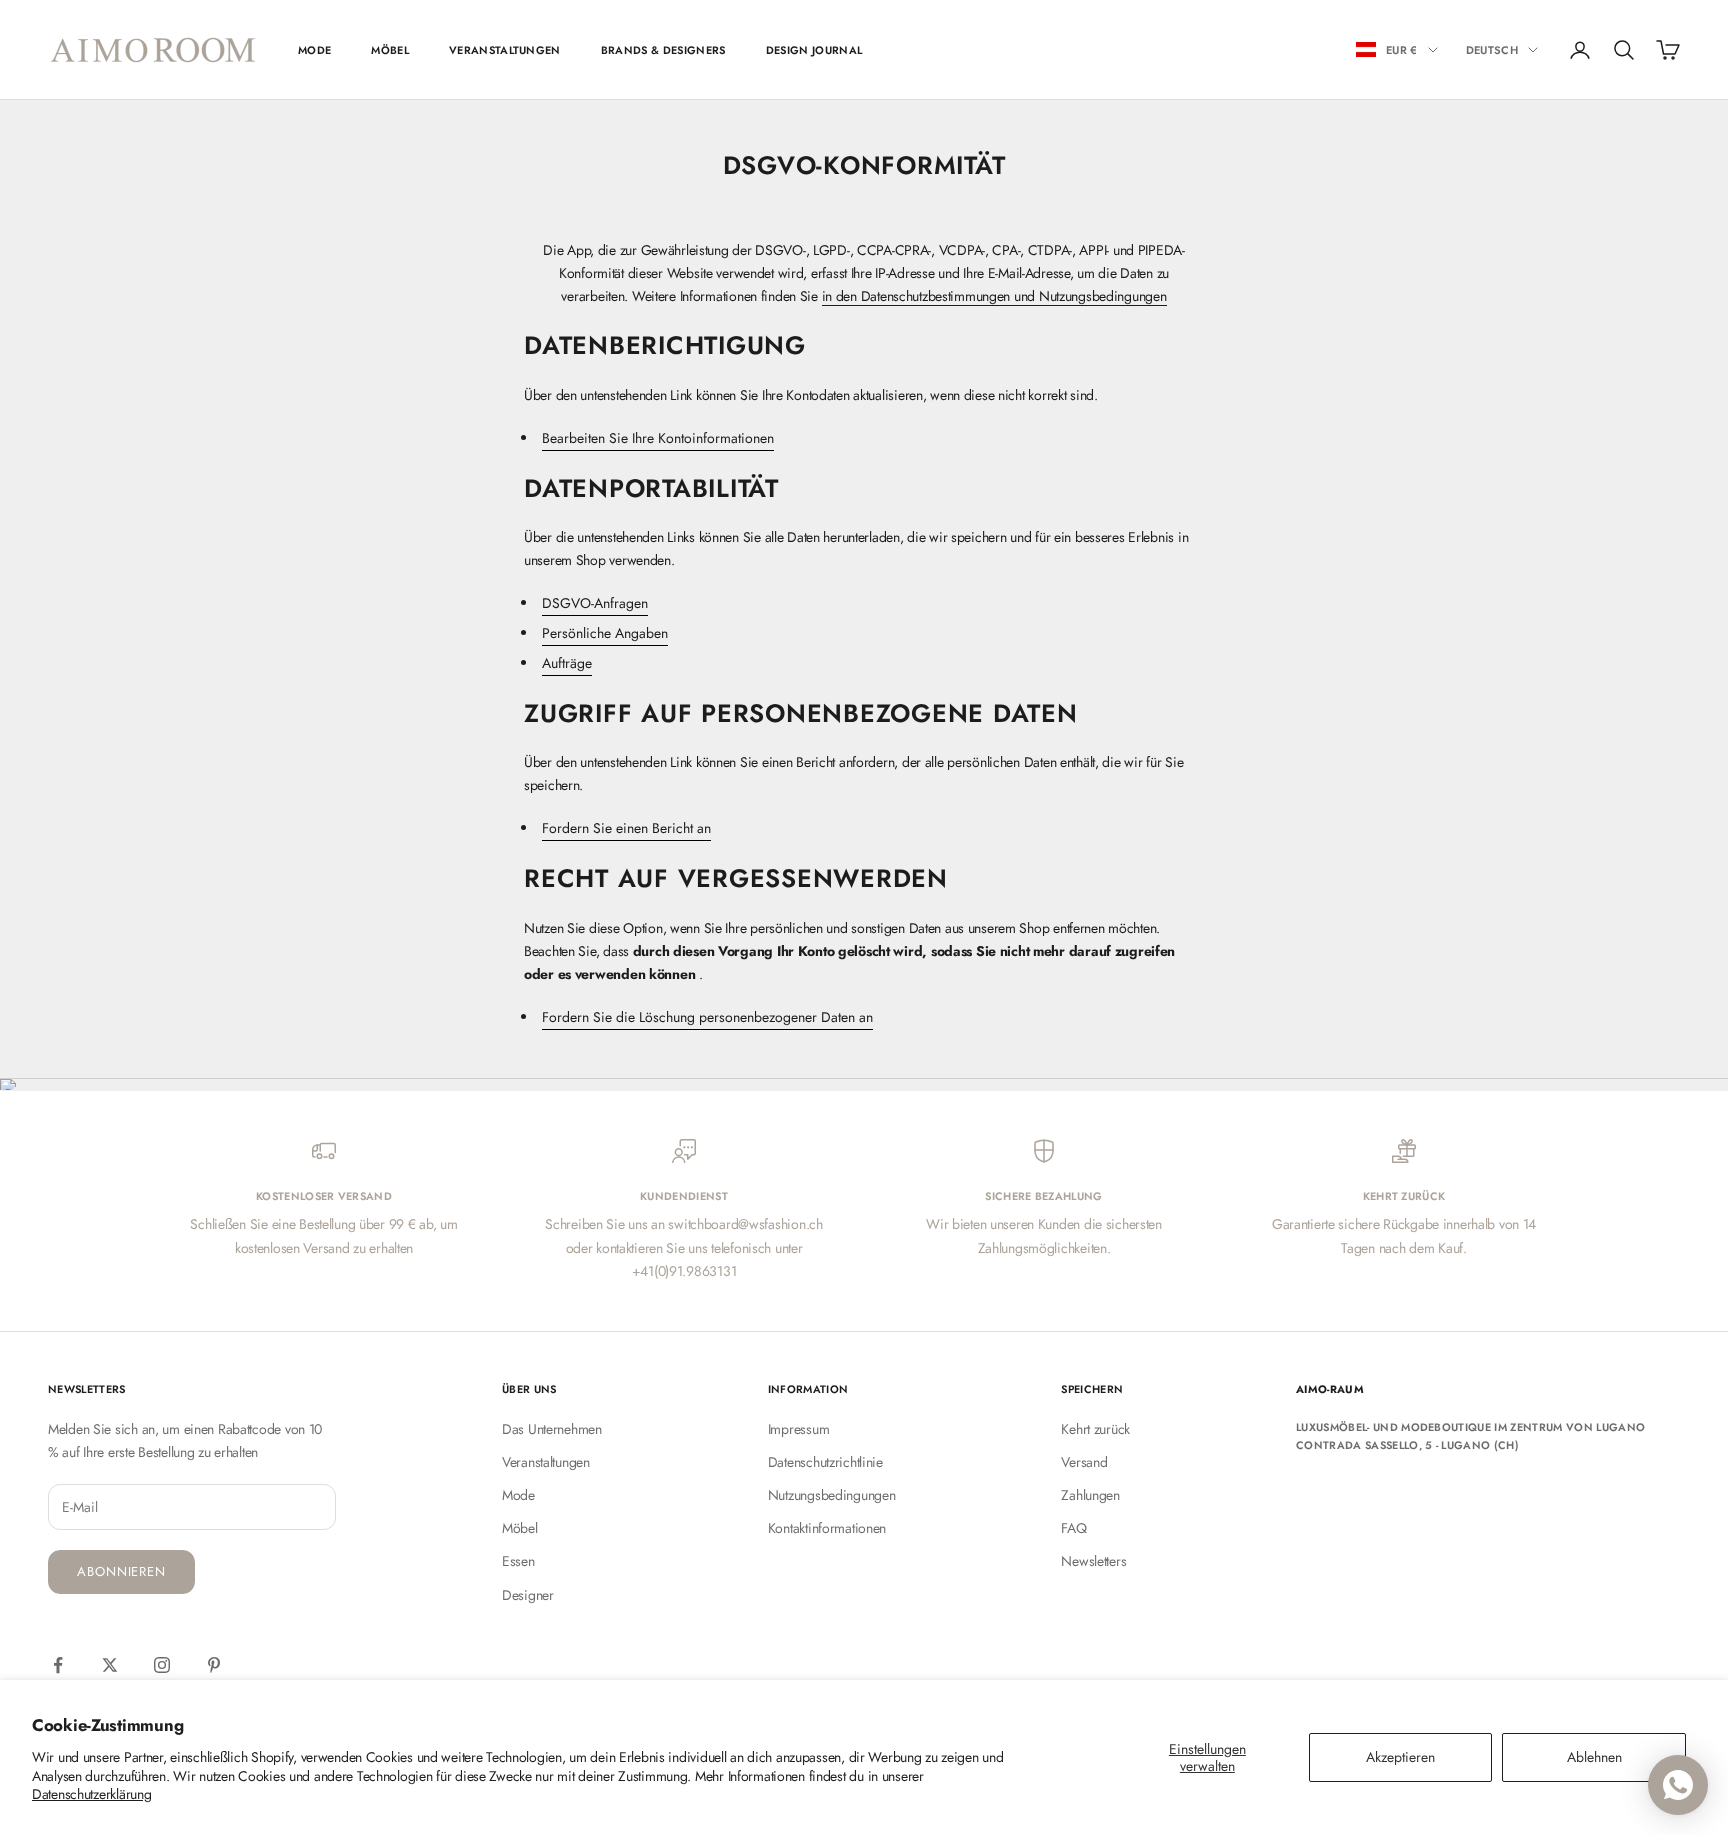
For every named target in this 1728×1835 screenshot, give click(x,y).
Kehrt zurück (1095, 1429)
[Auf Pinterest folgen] (214, 1665)
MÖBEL (390, 50)
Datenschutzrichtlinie (825, 1462)
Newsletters (1093, 1561)
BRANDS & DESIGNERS (663, 50)
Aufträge (567, 663)
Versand (1084, 1462)
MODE (314, 50)
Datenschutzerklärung (91, 1794)
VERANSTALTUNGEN (505, 50)
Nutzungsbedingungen (832, 1495)
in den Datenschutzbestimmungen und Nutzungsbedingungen (994, 296)
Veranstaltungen (546, 1462)
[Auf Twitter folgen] (110, 1665)
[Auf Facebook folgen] (58, 1665)
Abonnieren (121, 1571)
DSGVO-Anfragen (595, 603)
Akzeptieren (1400, 1757)
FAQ (1073, 1528)
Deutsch (1492, 50)
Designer (528, 1595)
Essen (518, 1561)
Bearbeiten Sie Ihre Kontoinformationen (658, 438)
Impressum (798, 1429)
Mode (518, 1495)
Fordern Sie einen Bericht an (626, 828)
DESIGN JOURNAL (814, 50)
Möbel (520, 1528)
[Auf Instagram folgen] (162, 1665)
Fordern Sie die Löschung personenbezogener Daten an (707, 1017)
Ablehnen (1594, 1757)
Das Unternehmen (552, 1429)
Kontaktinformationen (827, 1528)
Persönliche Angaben (605, 633)
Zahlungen (1090, 1495)
